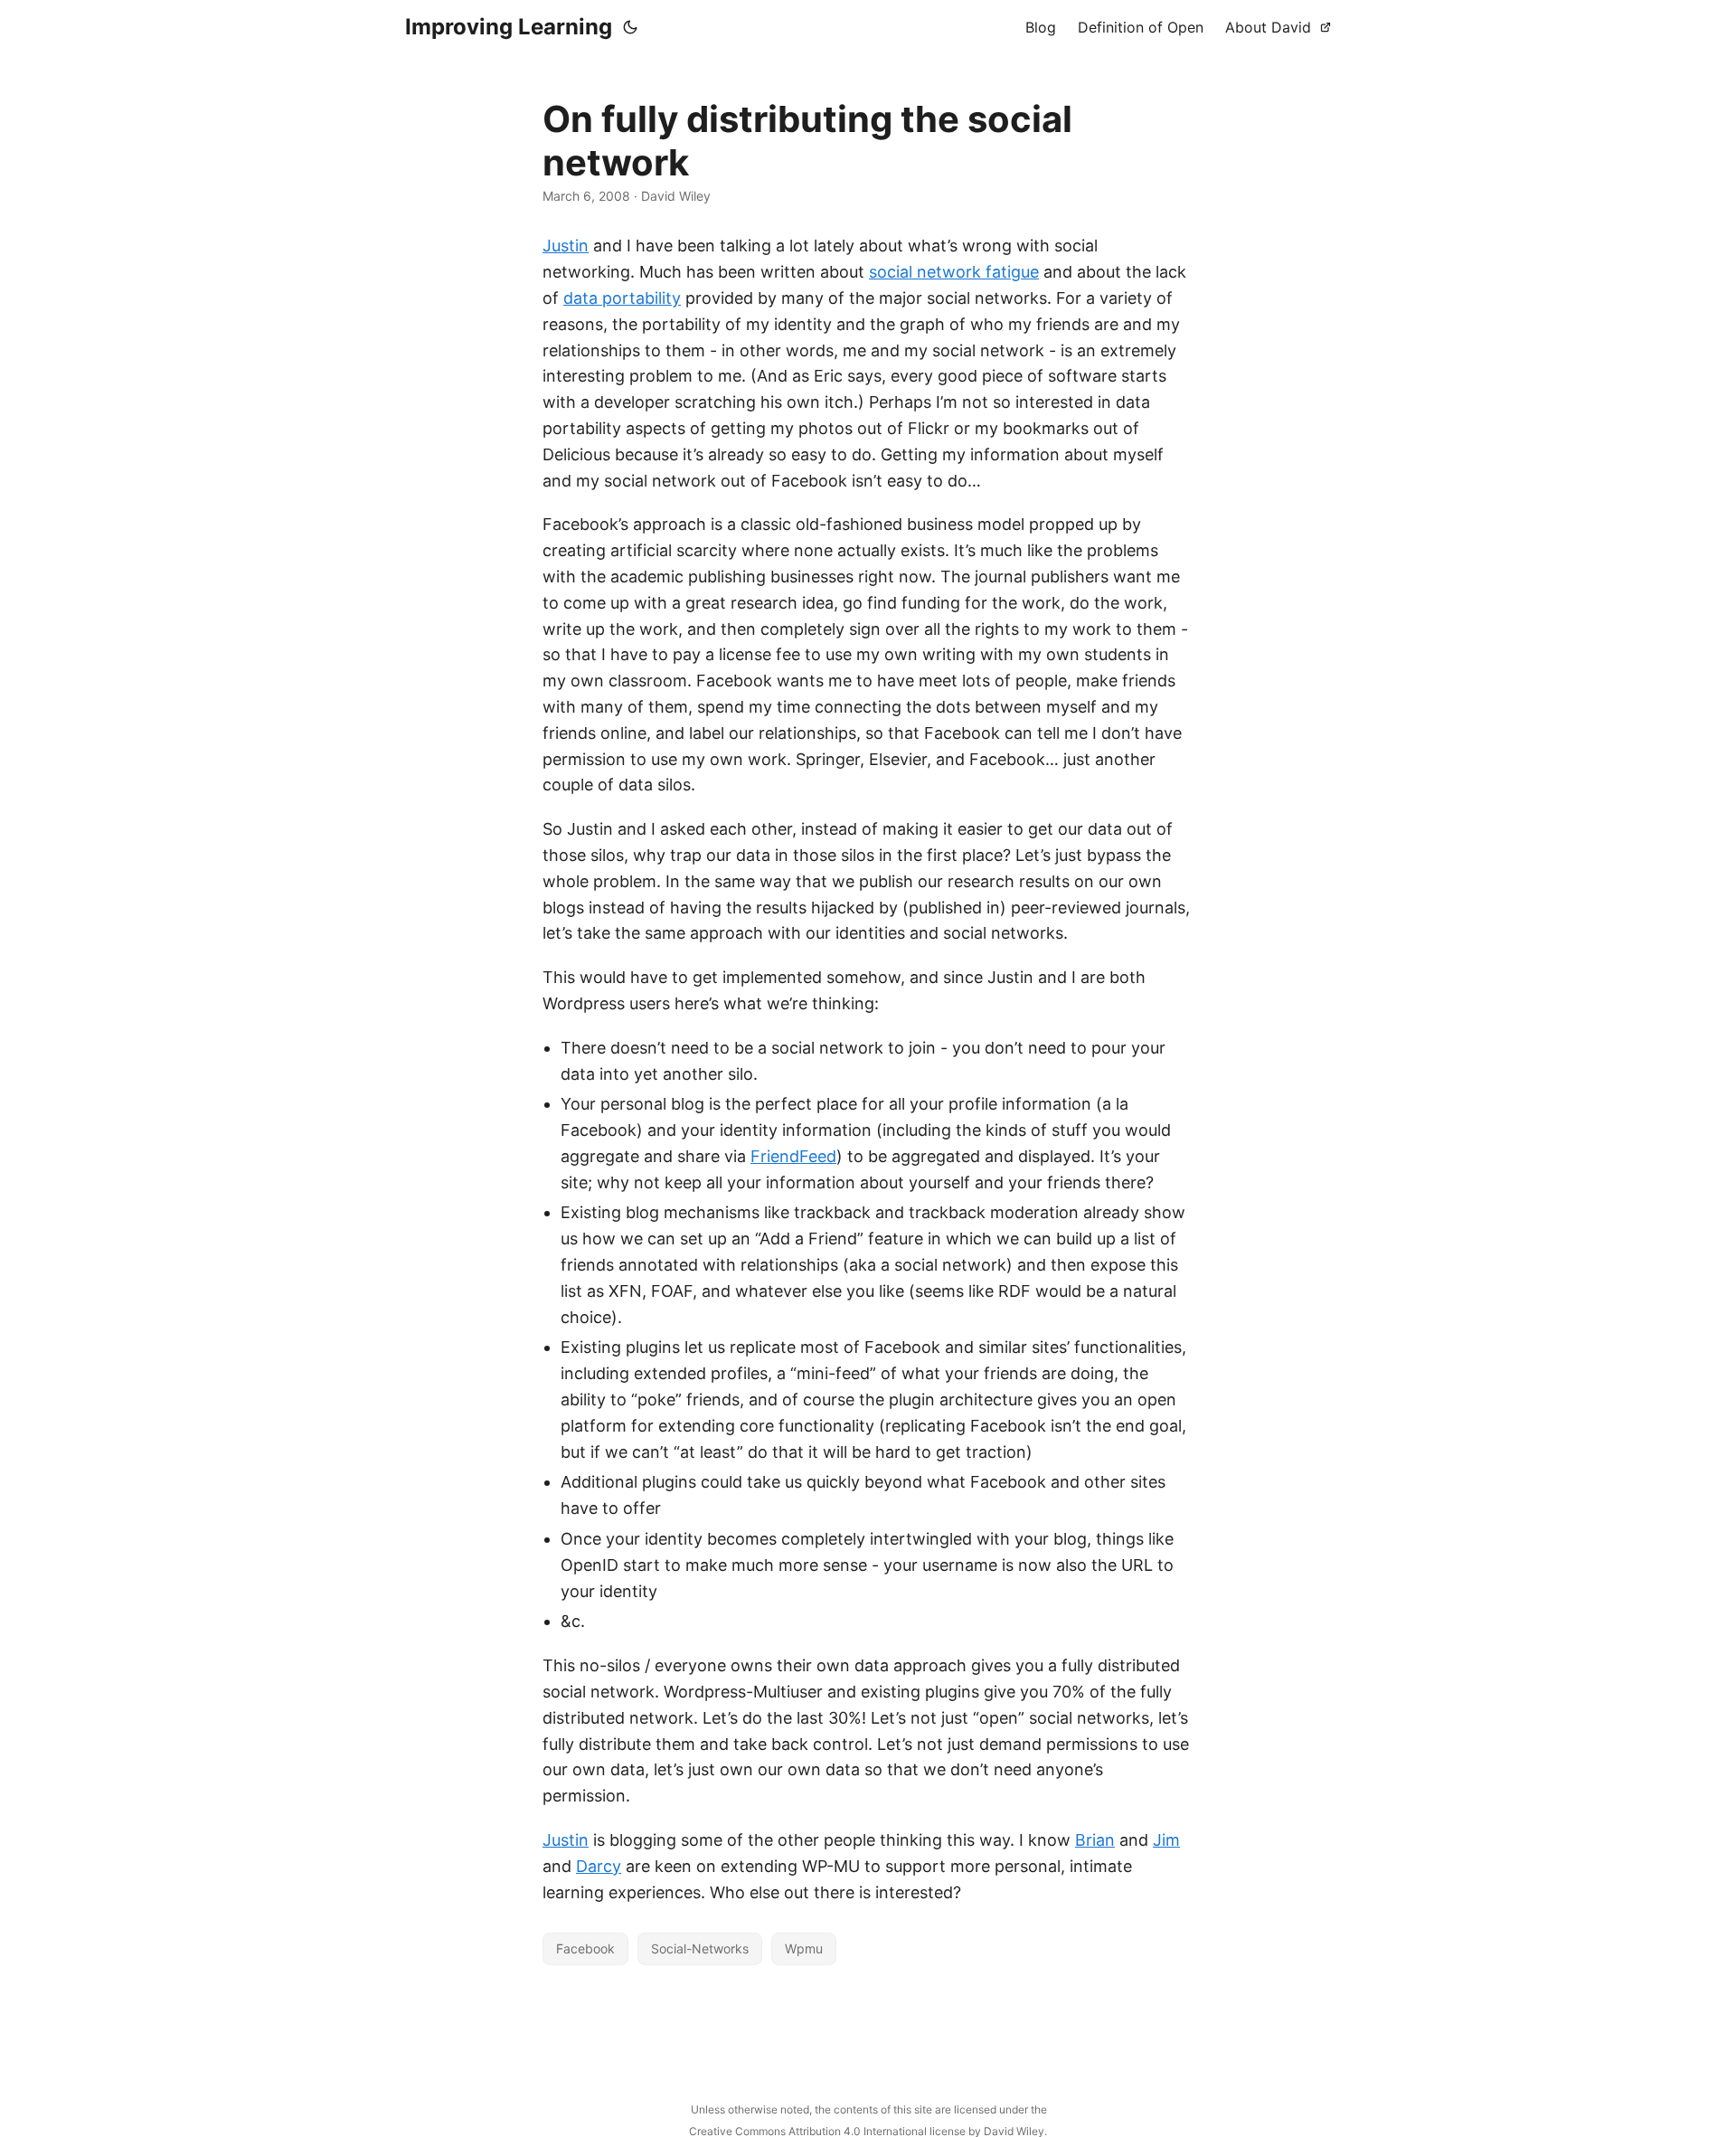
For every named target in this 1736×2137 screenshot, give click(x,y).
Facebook (585, 1948)
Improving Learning (509, 27)
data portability (622, 298)
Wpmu (804, 1948)
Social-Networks (700, 1948)
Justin (566, 246)
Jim (1166, 1840)
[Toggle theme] (630, 27)
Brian (1095, 1840)
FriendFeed (793, 1156)
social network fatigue (954, 272)
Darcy (599, 1866)
